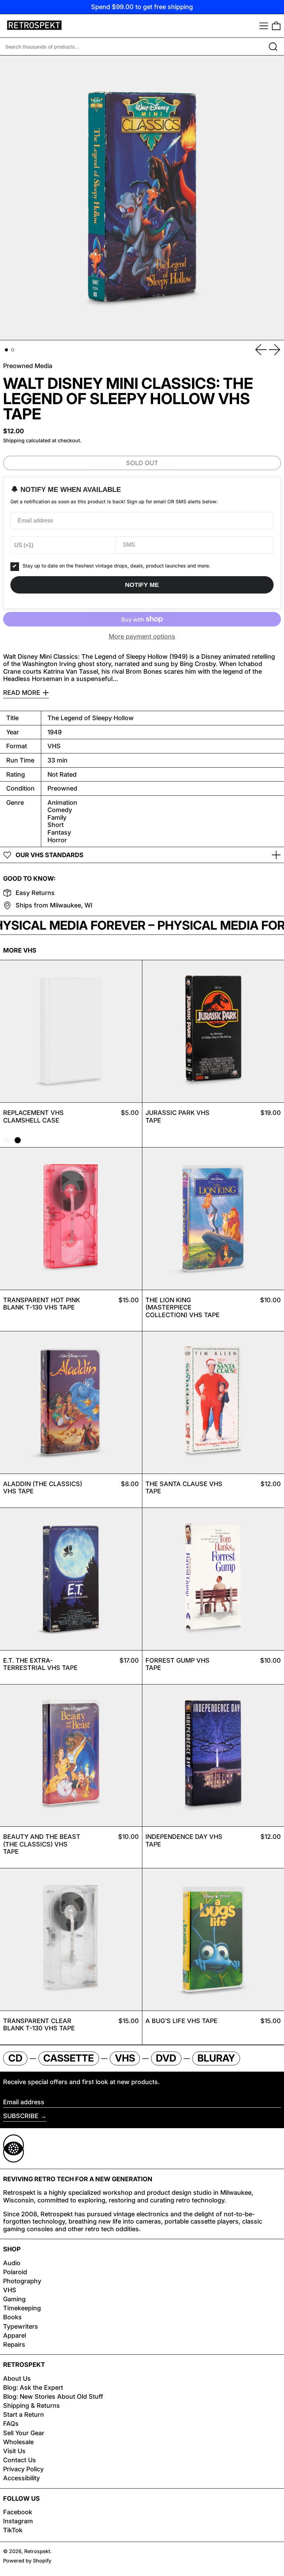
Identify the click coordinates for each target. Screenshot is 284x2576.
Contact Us (20, 2460)
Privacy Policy (23, 2469)
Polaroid (15, 2272)
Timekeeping (22, 2308)
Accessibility (21, 2478)
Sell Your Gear (24, 2433)
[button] (276, 26)
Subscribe (21, 2116)
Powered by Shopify (27, 2561)
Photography (22, 2281)
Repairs (14, 2344)
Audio (12, 2263)
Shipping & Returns (32, 2406)
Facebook (18, 2512)
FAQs (11, 2424)
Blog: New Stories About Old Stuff (53, 2396)
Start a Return (24, 2415)
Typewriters (21, 2326)
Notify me (142, 585)
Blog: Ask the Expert (33, 2387)
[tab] (6, 350)
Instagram (18, 2521)
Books (12, 2317)
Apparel (15, 2335)
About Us (17, 2378)
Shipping (14, 440)
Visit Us (14, 2451)
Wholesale (18, 2442)
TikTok (13, 2530)
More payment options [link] (142, 636)
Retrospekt (37, 2551)
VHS (10, 2290)
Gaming (14, 2299)
